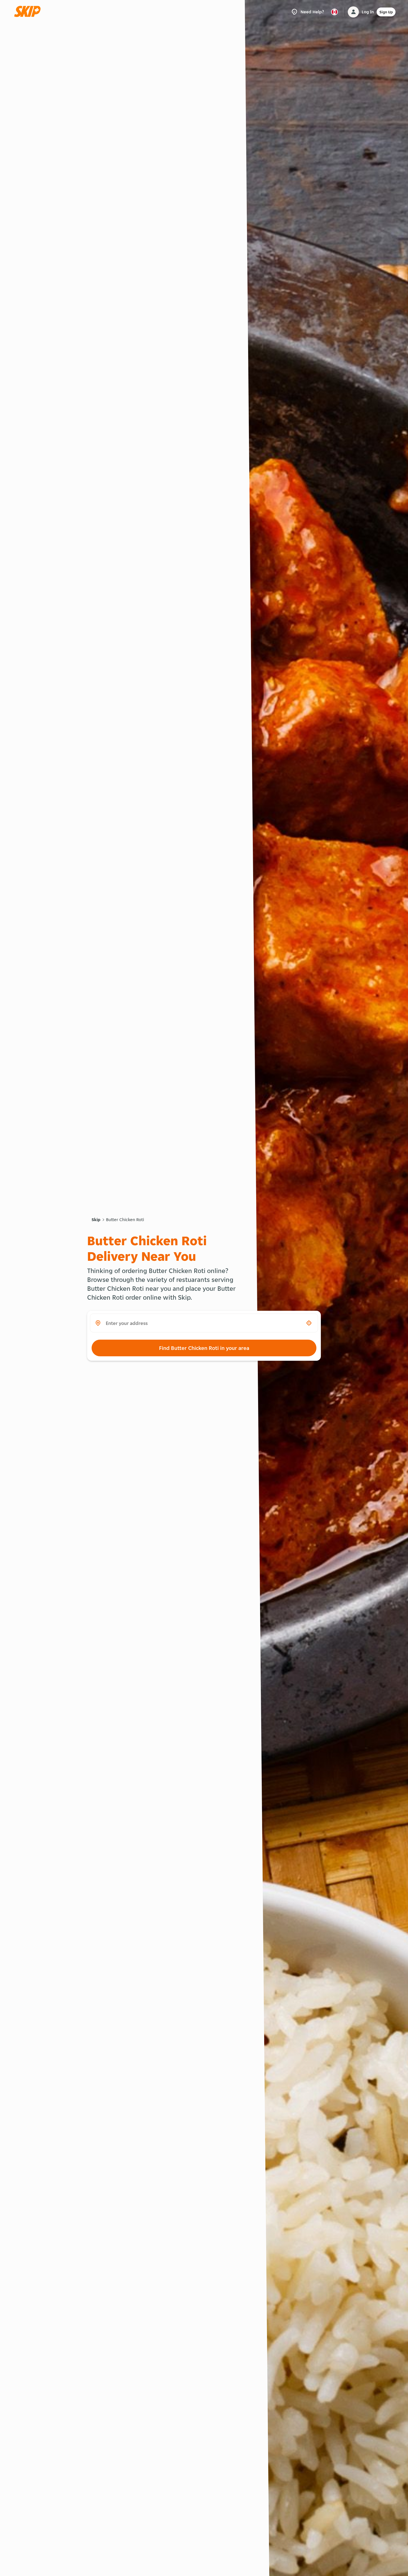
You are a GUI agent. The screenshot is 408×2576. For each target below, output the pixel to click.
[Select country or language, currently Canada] (334, 12)
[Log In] (353, 12)
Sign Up (386, 12)
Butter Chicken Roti (125, 1220)
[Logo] (29, 12)
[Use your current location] (309, 1323)
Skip (96, 1220)
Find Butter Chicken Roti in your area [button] (204, 1348)
